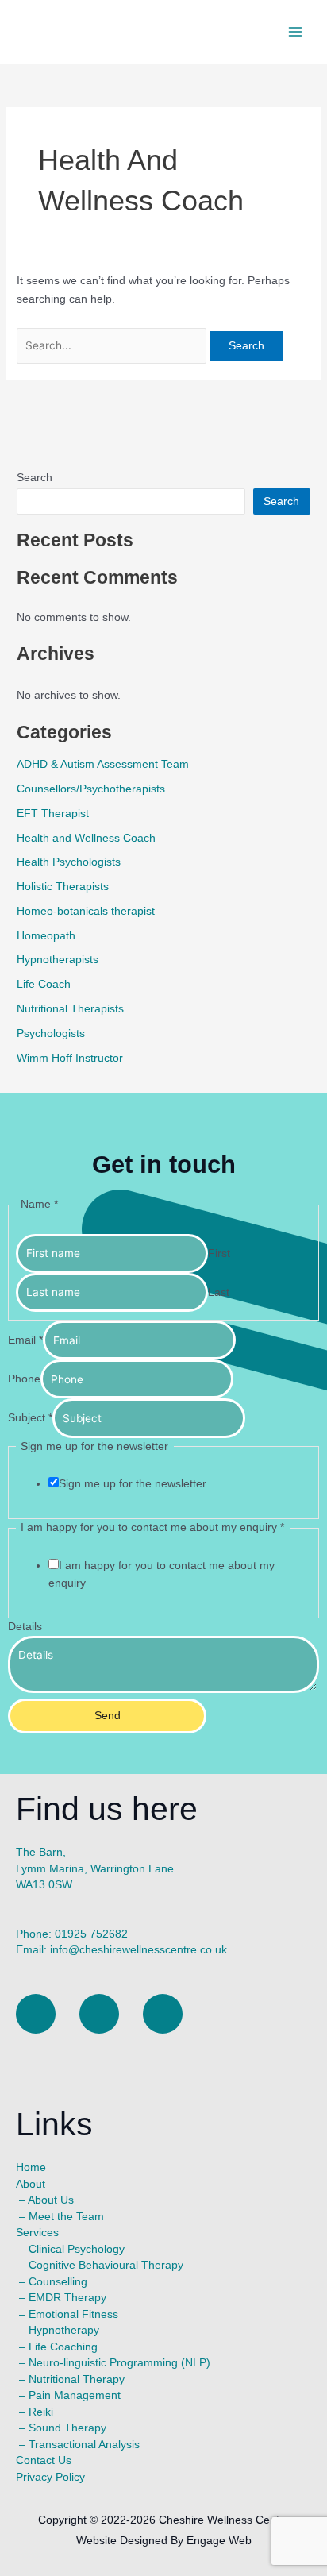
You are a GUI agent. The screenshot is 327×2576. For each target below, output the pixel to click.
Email (25, 1341)
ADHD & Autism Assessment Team (103, 764)
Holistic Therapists (63, 887)
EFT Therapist (53, 814)
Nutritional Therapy (77, 2379)
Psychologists (51, 1033)
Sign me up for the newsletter (133, 1484)
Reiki (41, 2412)
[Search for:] (113, 346)
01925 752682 (91, 1934)
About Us (51, 2200)
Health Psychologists (69, 862)
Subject (30, 1419)
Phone (24, 1380)
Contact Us (44, 2460)
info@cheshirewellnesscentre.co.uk (138, 1950)
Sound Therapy (67, 2428)
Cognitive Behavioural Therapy (106, 2265)
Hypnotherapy (64, 2330)
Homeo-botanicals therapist (86, 911)
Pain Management (75, 2395)
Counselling (58, 2282)
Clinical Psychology (77, 2249)
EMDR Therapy (67, 2298)
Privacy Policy (50, 2477)
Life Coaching (63, 2347)
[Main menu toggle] (296, 32)
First (219, 1253)
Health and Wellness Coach (86, 838)
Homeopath (46, 936)
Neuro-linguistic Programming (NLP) (119, 2363)
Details (25, 1627)
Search (35, 478)
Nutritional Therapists (70, 1009)
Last (219, 1292)
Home (31, 2167)
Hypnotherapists (58, 960)
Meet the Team (66, 2217)
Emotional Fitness (73, 2314)
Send (108, 1716)
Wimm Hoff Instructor (70, 1058)
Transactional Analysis (84, 2445)
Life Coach (44, 984)
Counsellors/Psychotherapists (91, 789)
